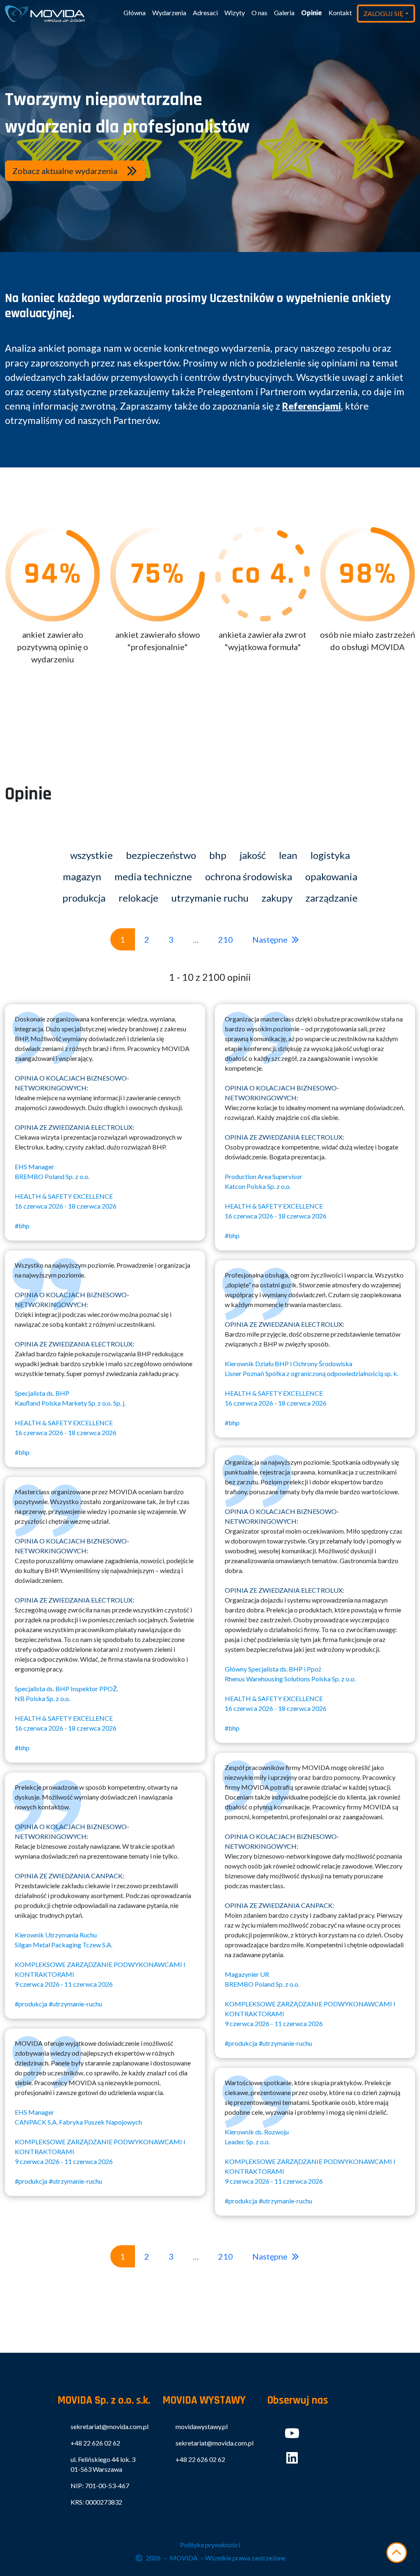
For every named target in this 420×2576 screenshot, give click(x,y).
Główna (135, 13)
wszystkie (91, 855)
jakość (253, 855)
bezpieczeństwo (161, 855)
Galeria (284, 13)
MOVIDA (184, 2558)
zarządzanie (332, 898)
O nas (259, 13)
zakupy (277, 898)
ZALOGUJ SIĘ (383, 13)
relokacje (138, 898)
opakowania (331, 876)
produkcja (84, 898)
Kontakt (340, 13)
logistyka (330, 855)
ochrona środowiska (249, 876)
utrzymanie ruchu (210, 898)
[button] (75, 171)
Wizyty (235, 13)
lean (288, 855)
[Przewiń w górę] (397, 2553)
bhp (218, 855)
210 (226, 939)
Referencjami (312, 406)
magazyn (82, 876)
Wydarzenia (169, 13)
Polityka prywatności (210, 2545)
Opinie (312, 13)
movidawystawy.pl (202, 2426)
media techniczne (153, 876)
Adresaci (205, 13)
